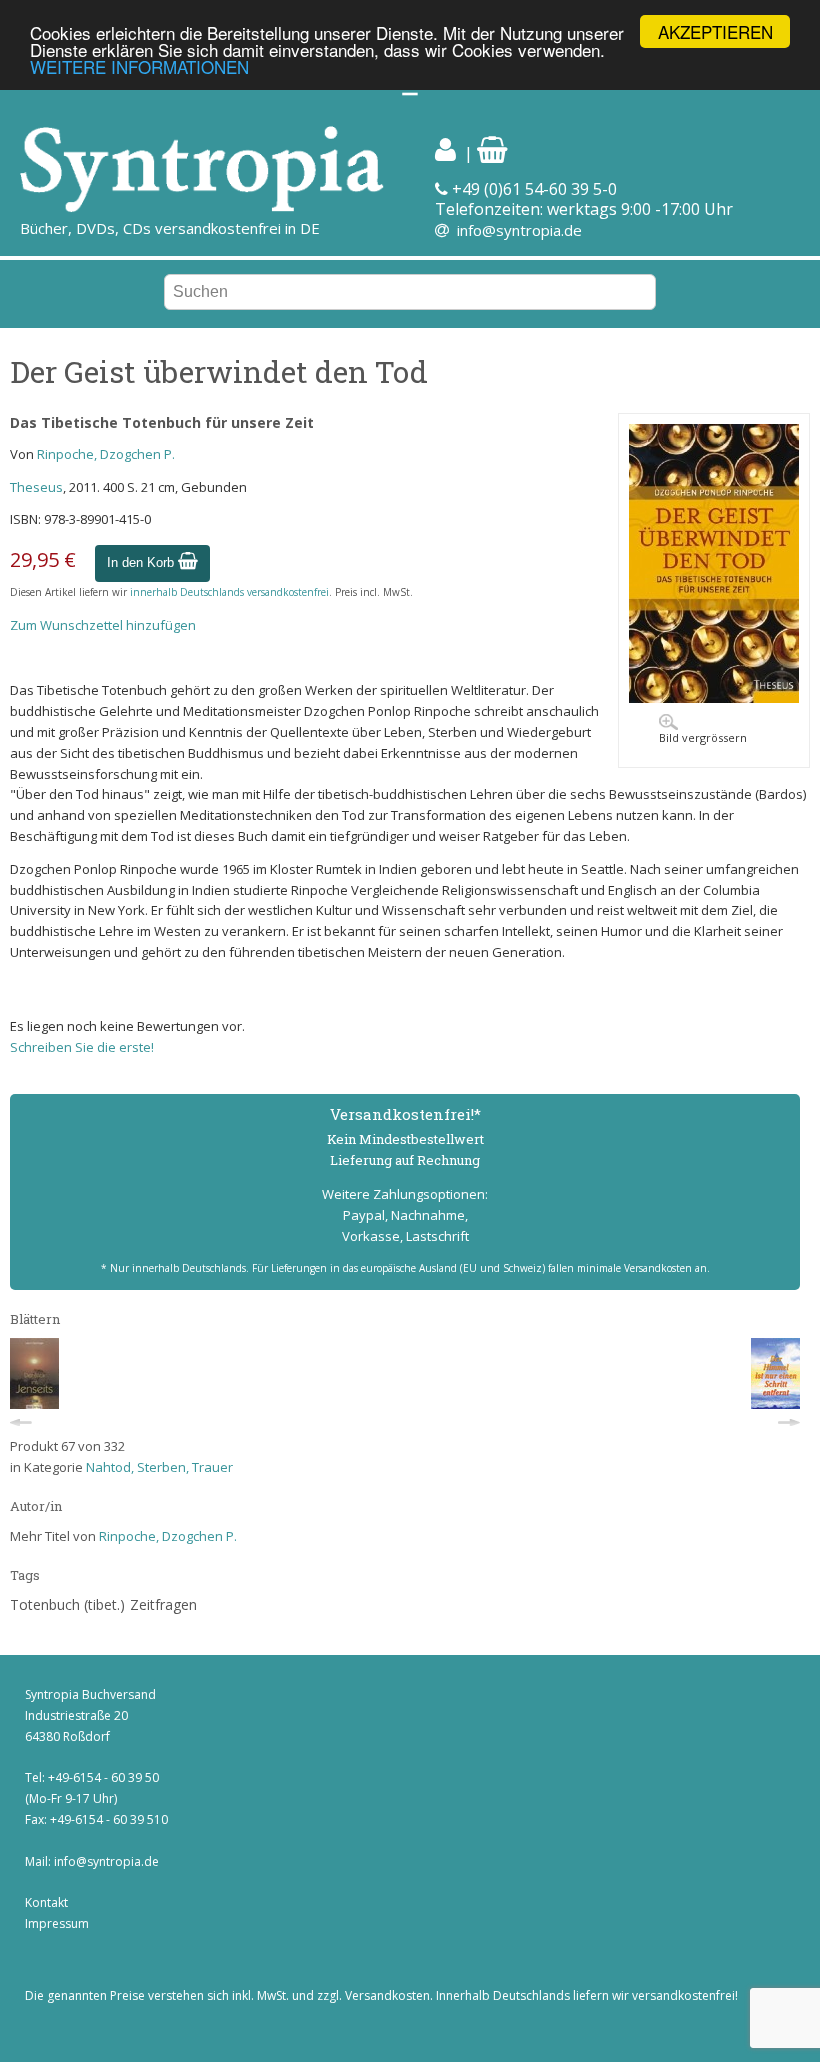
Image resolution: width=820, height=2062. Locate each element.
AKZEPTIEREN (715, 31)
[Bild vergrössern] (714, 698)
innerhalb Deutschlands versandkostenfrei (229, 592)
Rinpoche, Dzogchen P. (106, 454)
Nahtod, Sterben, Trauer (159, 1467)
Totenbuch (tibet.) (67, 1604)
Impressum (57, 1923)
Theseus (36, 487)
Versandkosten (387, 1995)
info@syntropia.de (519, 230)
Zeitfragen (163, 1604)
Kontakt (46, 1902)
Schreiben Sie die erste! (82, 1047)
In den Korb (142, 562)
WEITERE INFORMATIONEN (139, 66)
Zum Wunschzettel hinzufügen (103, 625)
